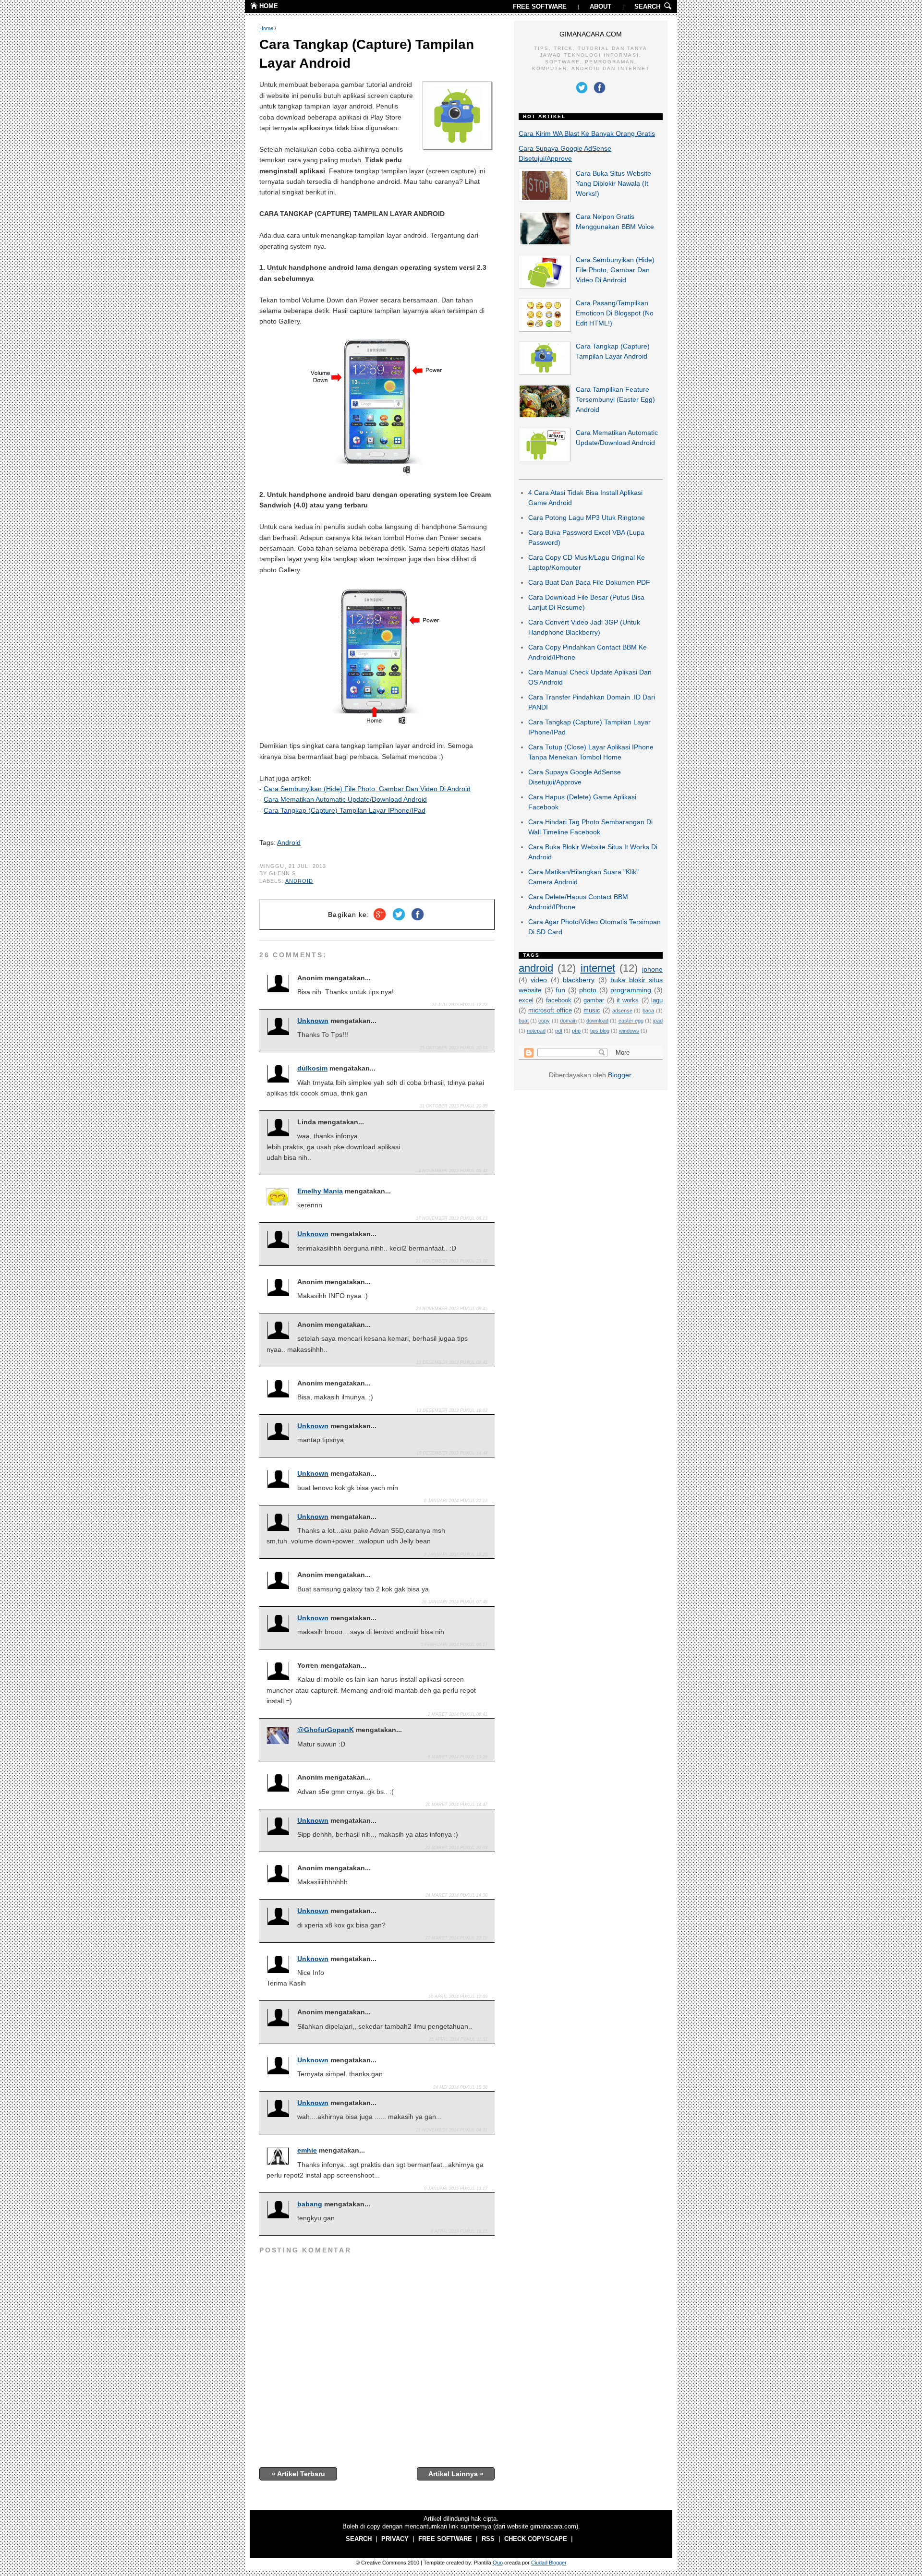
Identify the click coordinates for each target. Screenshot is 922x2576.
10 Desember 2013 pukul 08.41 (452, 1362)
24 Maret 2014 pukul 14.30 (456, 1895)
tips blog (600, 1031)
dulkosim (312, 1068)
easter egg (631, 1021)
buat (524, 1021)
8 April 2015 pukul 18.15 (459, 2231)
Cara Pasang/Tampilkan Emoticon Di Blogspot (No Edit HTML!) (615, 313)
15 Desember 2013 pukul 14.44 (452, 1453)
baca (648, 1011)
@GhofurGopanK (326, 1730)
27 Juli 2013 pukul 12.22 (460, 1005)
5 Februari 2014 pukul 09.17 (454, 1645)
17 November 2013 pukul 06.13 (452, 1218)
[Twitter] (399, 921)
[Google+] (380, 921)
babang (310, 2204)
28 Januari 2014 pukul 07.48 (455, 1602)
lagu (657, 1000)
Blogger (619, 1075)
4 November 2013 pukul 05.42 (453, 1171)
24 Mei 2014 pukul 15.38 (460, 2087)
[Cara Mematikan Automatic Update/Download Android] (545, 459)
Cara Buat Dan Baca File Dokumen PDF (589, 582)
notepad (536, 1031)
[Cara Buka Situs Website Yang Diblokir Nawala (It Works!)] (545, 200)
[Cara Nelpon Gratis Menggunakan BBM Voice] (545, 243)
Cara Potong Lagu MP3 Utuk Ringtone (587, 518)
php (576, 1031)
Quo (498, 2563)
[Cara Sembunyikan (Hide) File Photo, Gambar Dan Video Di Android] (545, 286)
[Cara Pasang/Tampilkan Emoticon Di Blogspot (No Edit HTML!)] (545, 329)
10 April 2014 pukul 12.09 (458, 1997)
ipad (658, 1021)
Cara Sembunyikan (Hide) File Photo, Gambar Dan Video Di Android (367, 789)
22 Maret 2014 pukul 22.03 (456, 1848)
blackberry (579, 980)
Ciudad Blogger (549, 2563)
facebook (559, 1000)
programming (631, 990)
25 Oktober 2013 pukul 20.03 (454, 1048)
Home (266, 28)
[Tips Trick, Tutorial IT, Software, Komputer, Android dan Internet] (254, 7)
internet (598, 968)
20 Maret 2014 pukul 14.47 (456, 1805)
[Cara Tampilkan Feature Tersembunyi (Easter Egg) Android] (545, 416)
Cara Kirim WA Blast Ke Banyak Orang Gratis (587, 133)
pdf (559, 1031)
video (539, 980)
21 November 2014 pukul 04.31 (452, 2130)
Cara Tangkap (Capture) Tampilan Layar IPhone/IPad (345, 810)
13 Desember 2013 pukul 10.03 (452, 1410)
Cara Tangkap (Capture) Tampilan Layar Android (367, 54)
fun (560, 990)
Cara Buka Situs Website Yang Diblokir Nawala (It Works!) (613, 183)
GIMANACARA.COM (591, 34)
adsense (622, 1011)
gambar (594, 1000)
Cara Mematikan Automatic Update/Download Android (345, 799)
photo (588, 990)
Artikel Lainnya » (456, 2474)
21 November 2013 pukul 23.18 (452, 1261)
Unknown (313, 1021)
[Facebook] (418, 921)
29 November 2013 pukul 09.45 (452, 1309)
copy (544, 1021)
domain (568, 1021)
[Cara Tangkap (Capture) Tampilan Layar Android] (545, 373)
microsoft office (550, 1011)
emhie (307, 2150)
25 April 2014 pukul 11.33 (458, 2039)
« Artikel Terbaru (298, 2474)
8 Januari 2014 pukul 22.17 (456, 1501)
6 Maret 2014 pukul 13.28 (458, 1757)
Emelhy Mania (320, 1191)
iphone (652, 969)
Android (289, 843)
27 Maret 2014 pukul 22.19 (456, 1938)
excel (526, 1000)
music (592, 1011)
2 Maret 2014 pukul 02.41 (458, 1714)
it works (628, 1000)
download (597, 1021)
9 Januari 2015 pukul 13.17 (456, 2189)
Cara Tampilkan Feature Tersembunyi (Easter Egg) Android (615, 399)
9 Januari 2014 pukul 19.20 (456, 1554)
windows (629, 1031)
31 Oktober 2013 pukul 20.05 (454, 1106)
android (299, 881)
